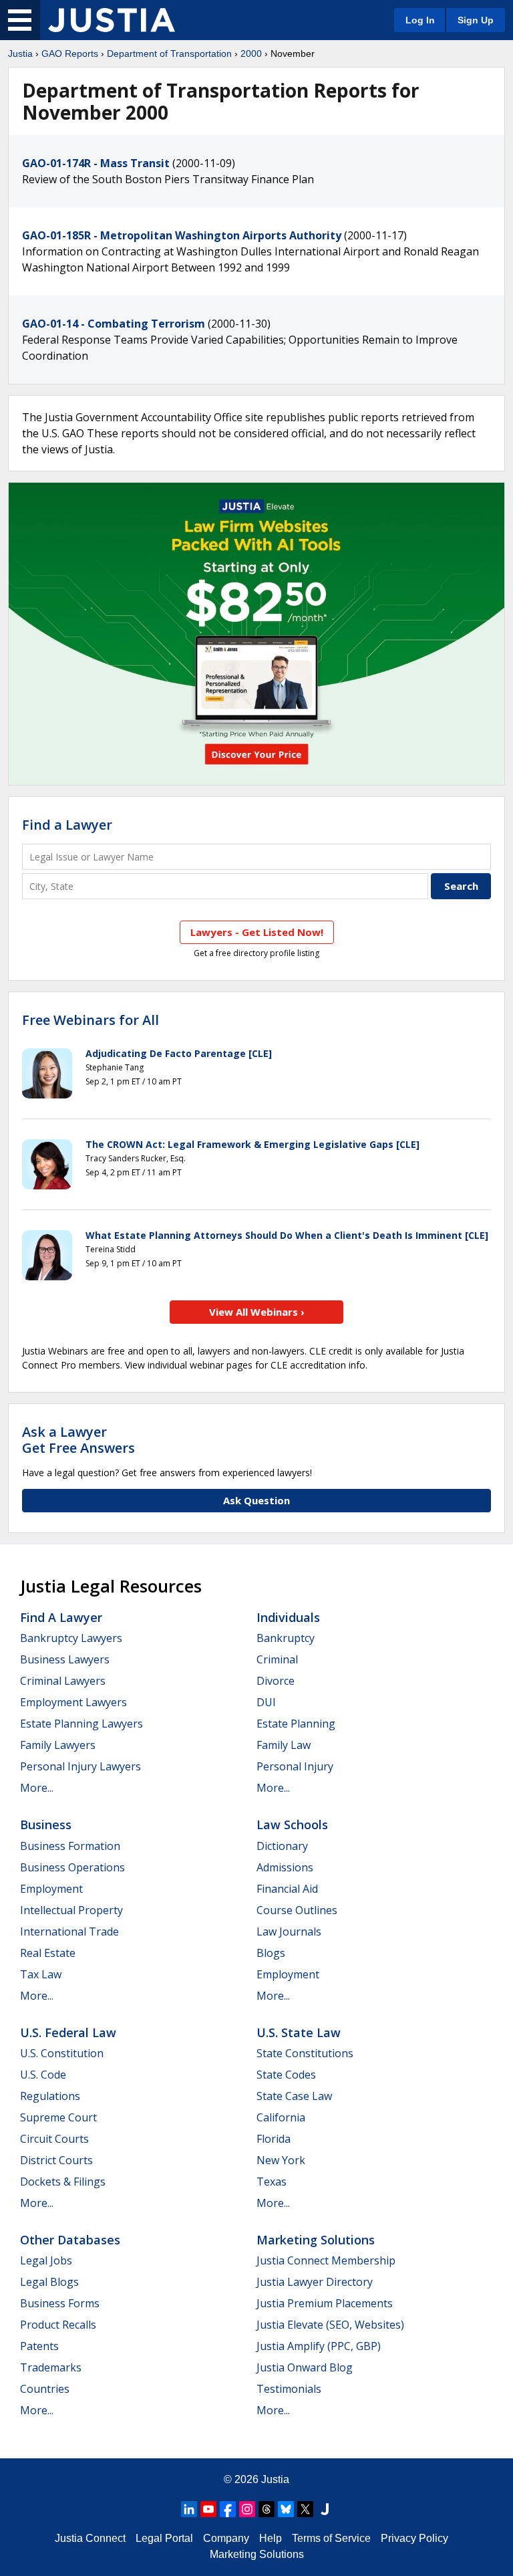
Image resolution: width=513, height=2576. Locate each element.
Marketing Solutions (316, 2240)
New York (281, 2160)
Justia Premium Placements (325, 2303)
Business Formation (70, 1846)
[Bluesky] (286, 2509)
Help (271, 2538)
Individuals (288, 1617)
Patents (39, 2346)
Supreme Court (58, 2117)
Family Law (284, 1745)
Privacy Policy (414, 2538)
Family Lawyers (58, 1745)
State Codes (286, 2075)
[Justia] (112, 20)
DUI (266, 1702)
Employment (51, 1889)
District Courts (56, 2160)
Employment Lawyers (73, 1702)
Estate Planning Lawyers (81, 1724)
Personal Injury (295, 1766)
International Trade (69, 1931)
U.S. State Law (299, 2032)
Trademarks (51, 2367)
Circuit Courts (54, 2139)
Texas (272, 2182)
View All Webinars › (257, 1312)
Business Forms (60, 2303)
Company (226, 2538)
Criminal (277, 1659)
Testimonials (289, 2389)
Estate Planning (296, 1724)
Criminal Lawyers (63, 1681)
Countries (45, 2389)
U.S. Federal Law (68, 2032)
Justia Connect (90, 2538)
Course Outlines (297, 1910)
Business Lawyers (65, 1659)
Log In (420, 20)
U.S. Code (43, 2075)
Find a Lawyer (67, 825)
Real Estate (48, 1953)
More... (37, 1788)
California (281, 2117)
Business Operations (72, 1867)
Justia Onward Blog (305, 2367)
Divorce (276, 1681)
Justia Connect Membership (326, 2260)
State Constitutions (305, 2053)
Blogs (271, 1953)
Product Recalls (58, 2325)
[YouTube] (208, 2509)
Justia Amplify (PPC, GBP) (319, 2346)
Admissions (285, 1867)
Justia (20, 53)
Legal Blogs (49, 2282)
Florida (274, 2139)
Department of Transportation (169, 53)
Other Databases (70, 2240)
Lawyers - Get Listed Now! (257, 932)
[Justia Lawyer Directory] (325, 2509)
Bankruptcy (286, 1638)
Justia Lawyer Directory (315, 2282)
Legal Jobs (46, 2260)
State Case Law (294, 2096)
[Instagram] (247, 2509)
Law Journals (289, 1931)
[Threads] (267, 2509)
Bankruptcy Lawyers (71, 1638)
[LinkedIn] (189, 2509)
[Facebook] (228, 2509)
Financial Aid (287, 1889)
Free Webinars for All (91, 1020)
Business (46, 1825)
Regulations (50, 2096)
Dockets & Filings (63, 2182)
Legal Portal (164, 2538)
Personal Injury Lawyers (80, 1766)
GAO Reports (70, 53)
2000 (251, 53)
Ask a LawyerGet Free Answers (78, 1440)
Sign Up (476, 20)
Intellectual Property (71, 1910)
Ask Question (256, 1500)
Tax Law (41, 1974)
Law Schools (292, 1825)
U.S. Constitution (62, 2053)
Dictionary (282, 1846)
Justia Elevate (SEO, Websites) (330, 2325)
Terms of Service (331, 2538)
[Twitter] (305, 2509)
